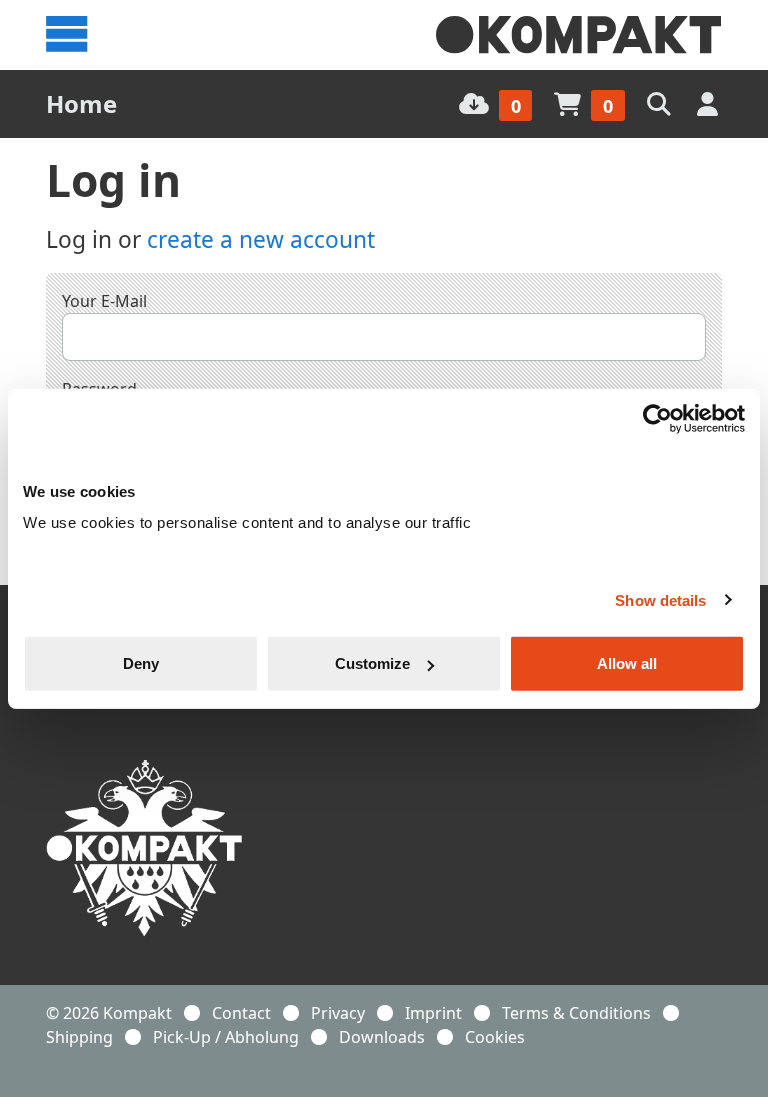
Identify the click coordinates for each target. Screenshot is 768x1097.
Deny (141, 663)
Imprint (433, 1013)
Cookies (495, 1037)
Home (81, 103)
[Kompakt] (579, 35)
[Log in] (709, 103)
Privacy (338, 1013)
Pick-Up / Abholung (226, 1037)
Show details (660, 599)
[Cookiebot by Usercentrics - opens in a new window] (657, 418)
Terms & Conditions (576, 1013)
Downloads (382, 1037)
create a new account (261, 239)
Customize (372, 663)
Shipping (79, 1037)
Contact (241, 1013)
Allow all (627, 663)
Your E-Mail (104, 301)
